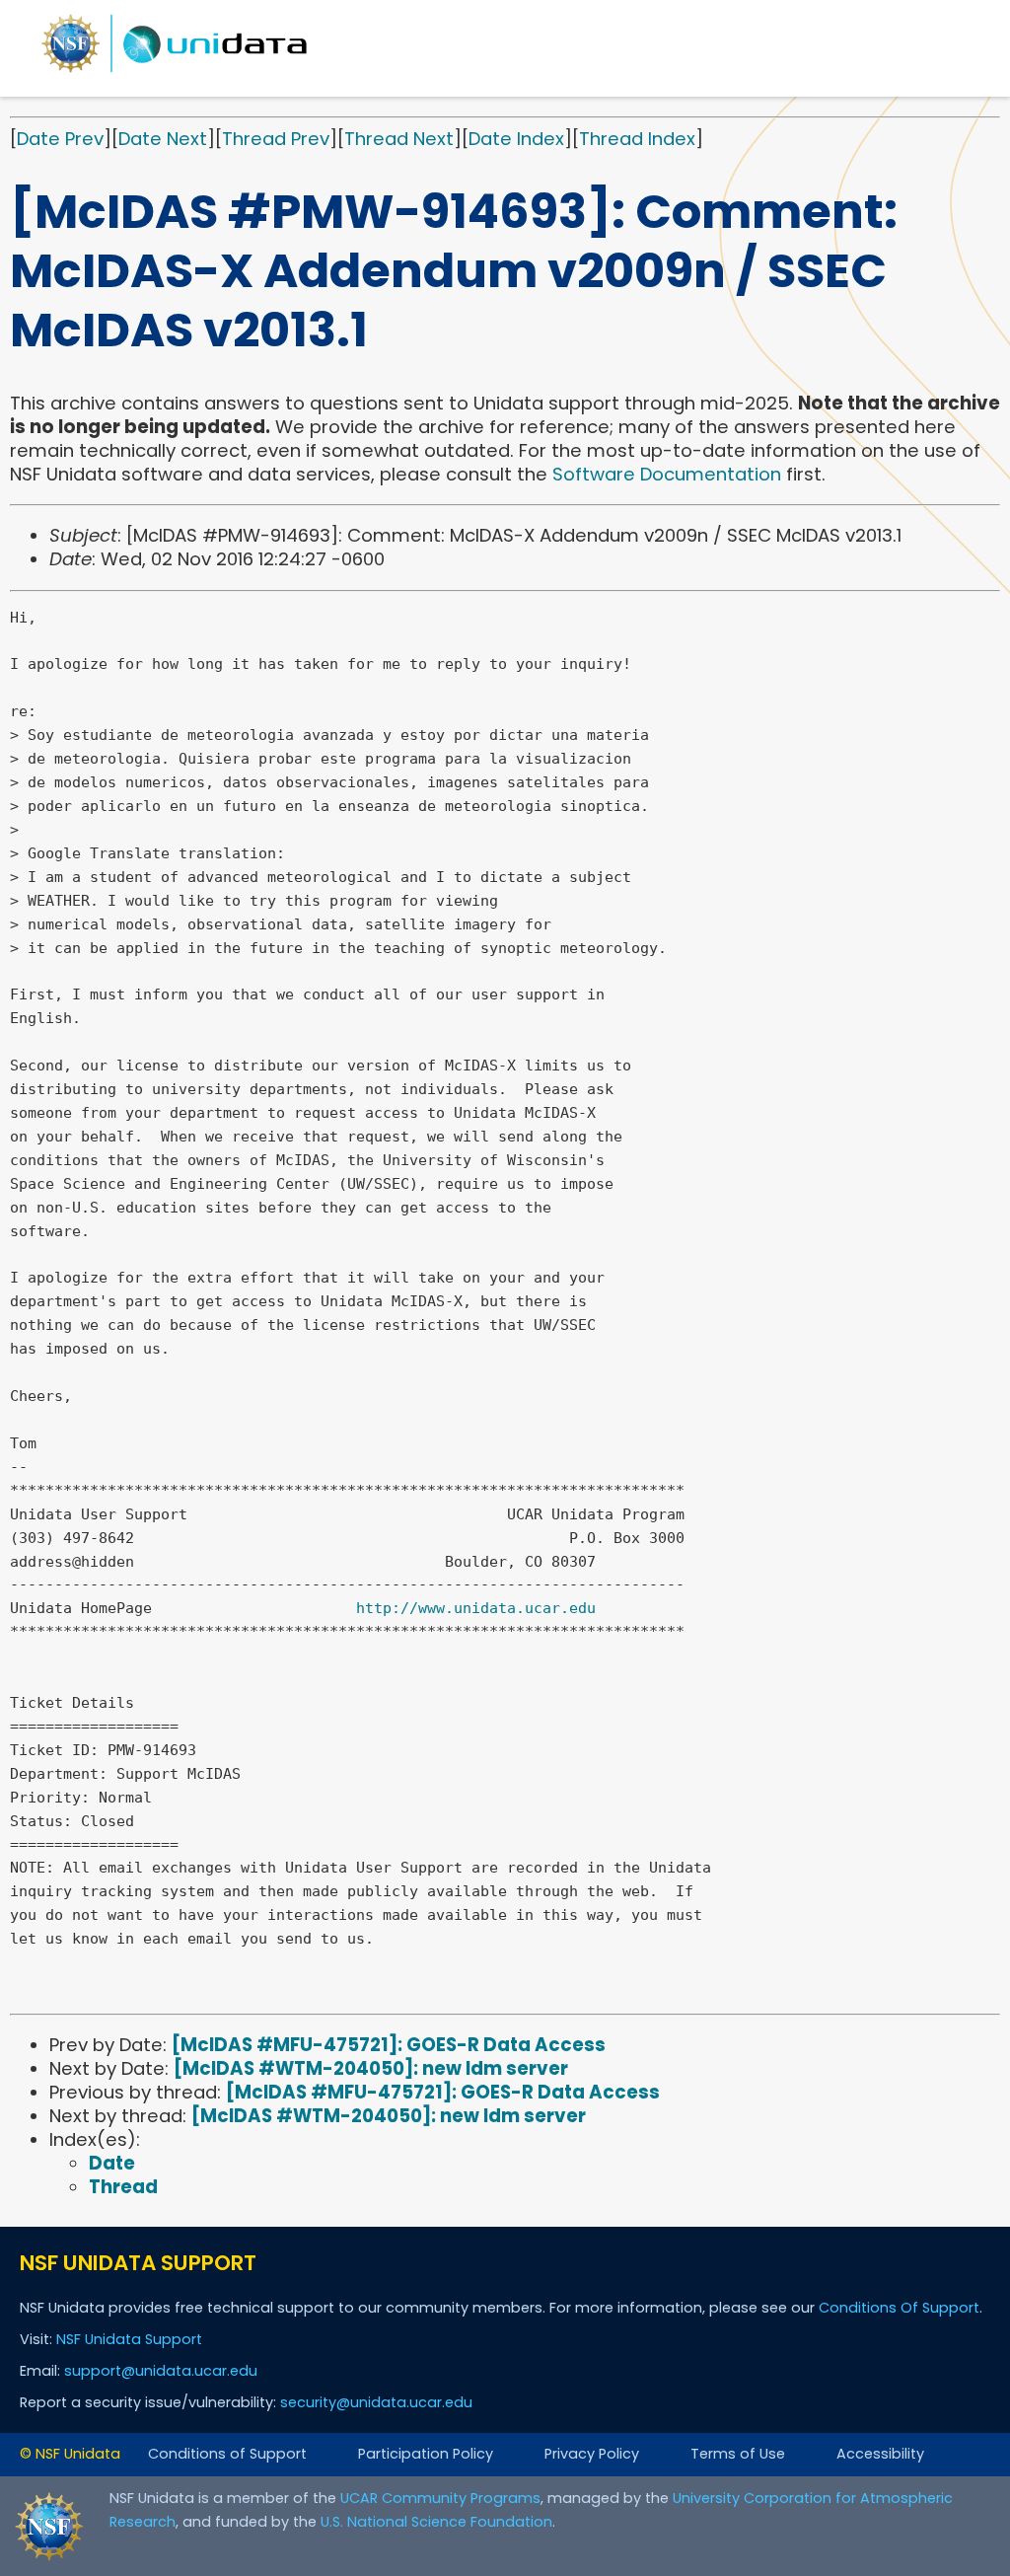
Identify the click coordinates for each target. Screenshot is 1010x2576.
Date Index (516, 139)
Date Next (163, 139)
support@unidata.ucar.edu (161, 2371)
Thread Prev (276, 139)
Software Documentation (667, 474)
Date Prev (60, 139)
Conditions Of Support (899, 2308)
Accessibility (880, 2454)
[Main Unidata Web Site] (175, 72)
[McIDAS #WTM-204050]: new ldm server (371, 2068)
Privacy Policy (592, 2454)
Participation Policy (426, 2454)
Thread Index (637, 139)
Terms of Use (738, 2454)
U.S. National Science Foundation (436, 2522)
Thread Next (399, 139)
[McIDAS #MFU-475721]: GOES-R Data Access (389, 2045)
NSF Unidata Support (129, 2339)
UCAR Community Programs (440, 2498)
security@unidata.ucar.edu (376, 2402)
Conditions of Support (227, 2454)
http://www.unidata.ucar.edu (476, 1608)
